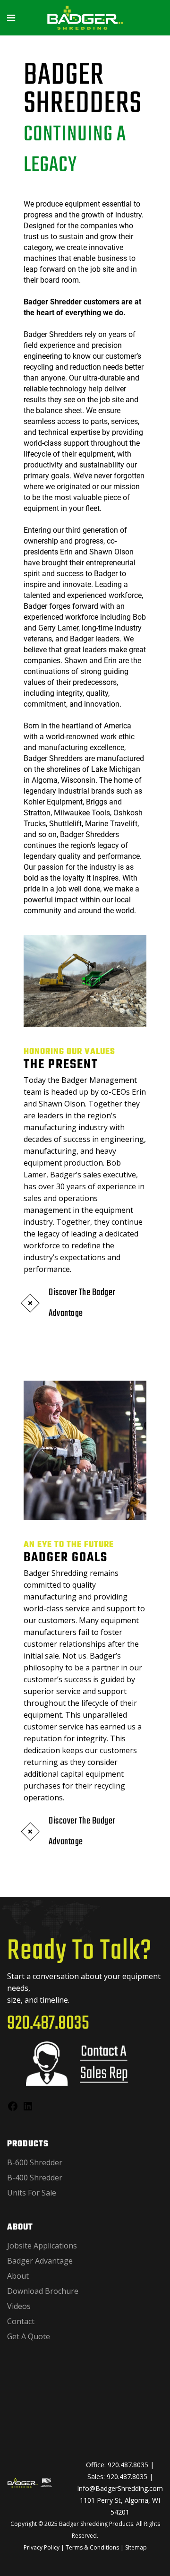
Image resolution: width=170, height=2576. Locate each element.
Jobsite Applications (42, 2246)
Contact (21, 2321)
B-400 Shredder (35, 2178)
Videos (19, 2306)
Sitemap (136, 2547)
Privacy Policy (42, 2547)
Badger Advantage (40, 2261)
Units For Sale (32, 2193)
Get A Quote (29, 2336)
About (18, 2276)
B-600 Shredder (35, 2162)
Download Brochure (43, 2291)
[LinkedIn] (28, 2109)
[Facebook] (13, 2109)
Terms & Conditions (92, 2547)
